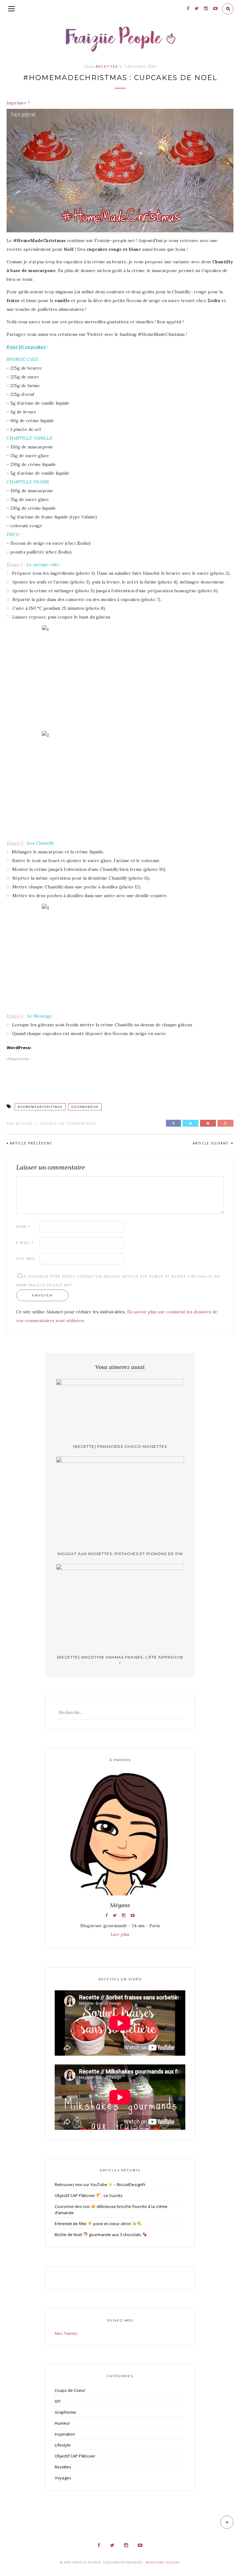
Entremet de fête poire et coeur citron (93, 2224)
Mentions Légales (163, 2562)
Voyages (63, 2478)
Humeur (62, 2423)
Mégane (25, 1124)
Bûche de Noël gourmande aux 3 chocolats (98, 2235)
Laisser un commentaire (68, 1124)
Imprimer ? (18, 103)
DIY (58, 2401)
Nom (23, 1227)
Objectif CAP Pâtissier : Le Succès (89, 2195)
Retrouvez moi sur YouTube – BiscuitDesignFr (100, 2185)
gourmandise (85, 1107)
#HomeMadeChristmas (40, 1107)
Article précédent (31, 1143)
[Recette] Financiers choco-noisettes (120, 1446)
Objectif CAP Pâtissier (75, 2456)
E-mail (25, 1243)
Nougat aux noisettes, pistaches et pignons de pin (120, 1554)
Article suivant (211, 1143)
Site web (26, 1259)
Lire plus (120, 1934)
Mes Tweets (66, 2333)
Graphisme (65, 2412)
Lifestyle (63, 2445)
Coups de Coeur (70, 2390)
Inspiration (65, 2434)
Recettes (107, 66)
